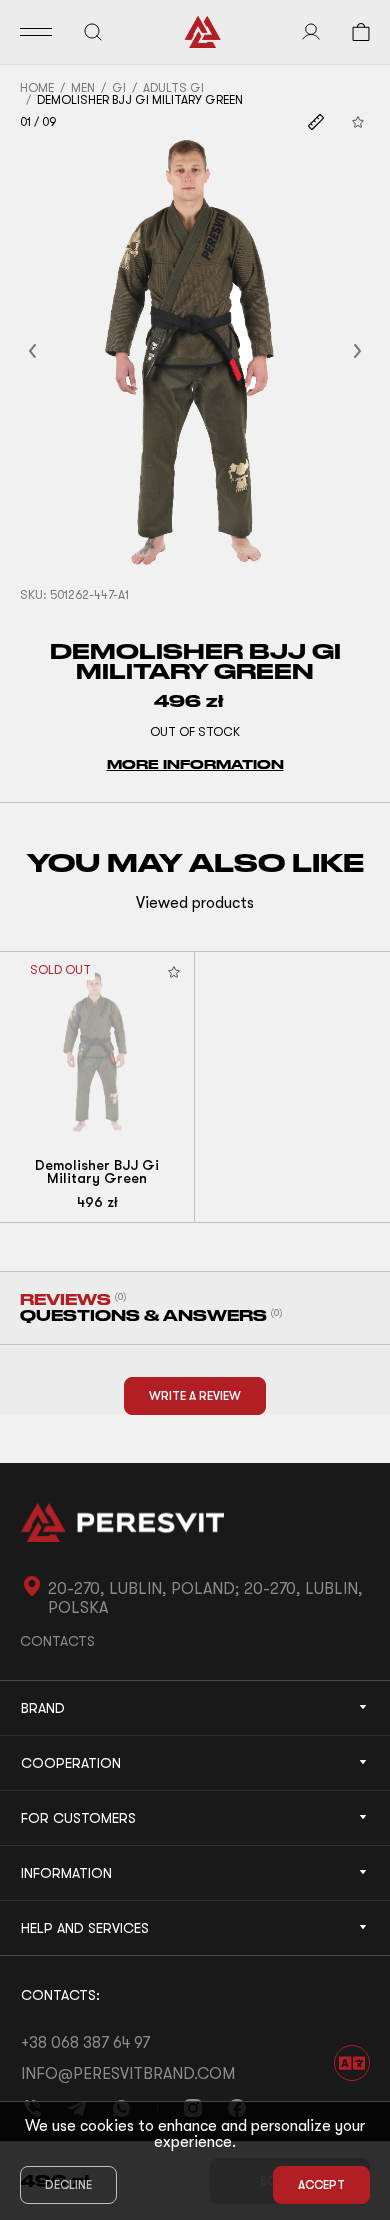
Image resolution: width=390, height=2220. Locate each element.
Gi (119, 88)
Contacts (57, 1641)
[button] (57, 351)
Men (83, 88)
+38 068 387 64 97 (85, 2043)
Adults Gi (173, 88)
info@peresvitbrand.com (128, 2074)
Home (37, 88)
